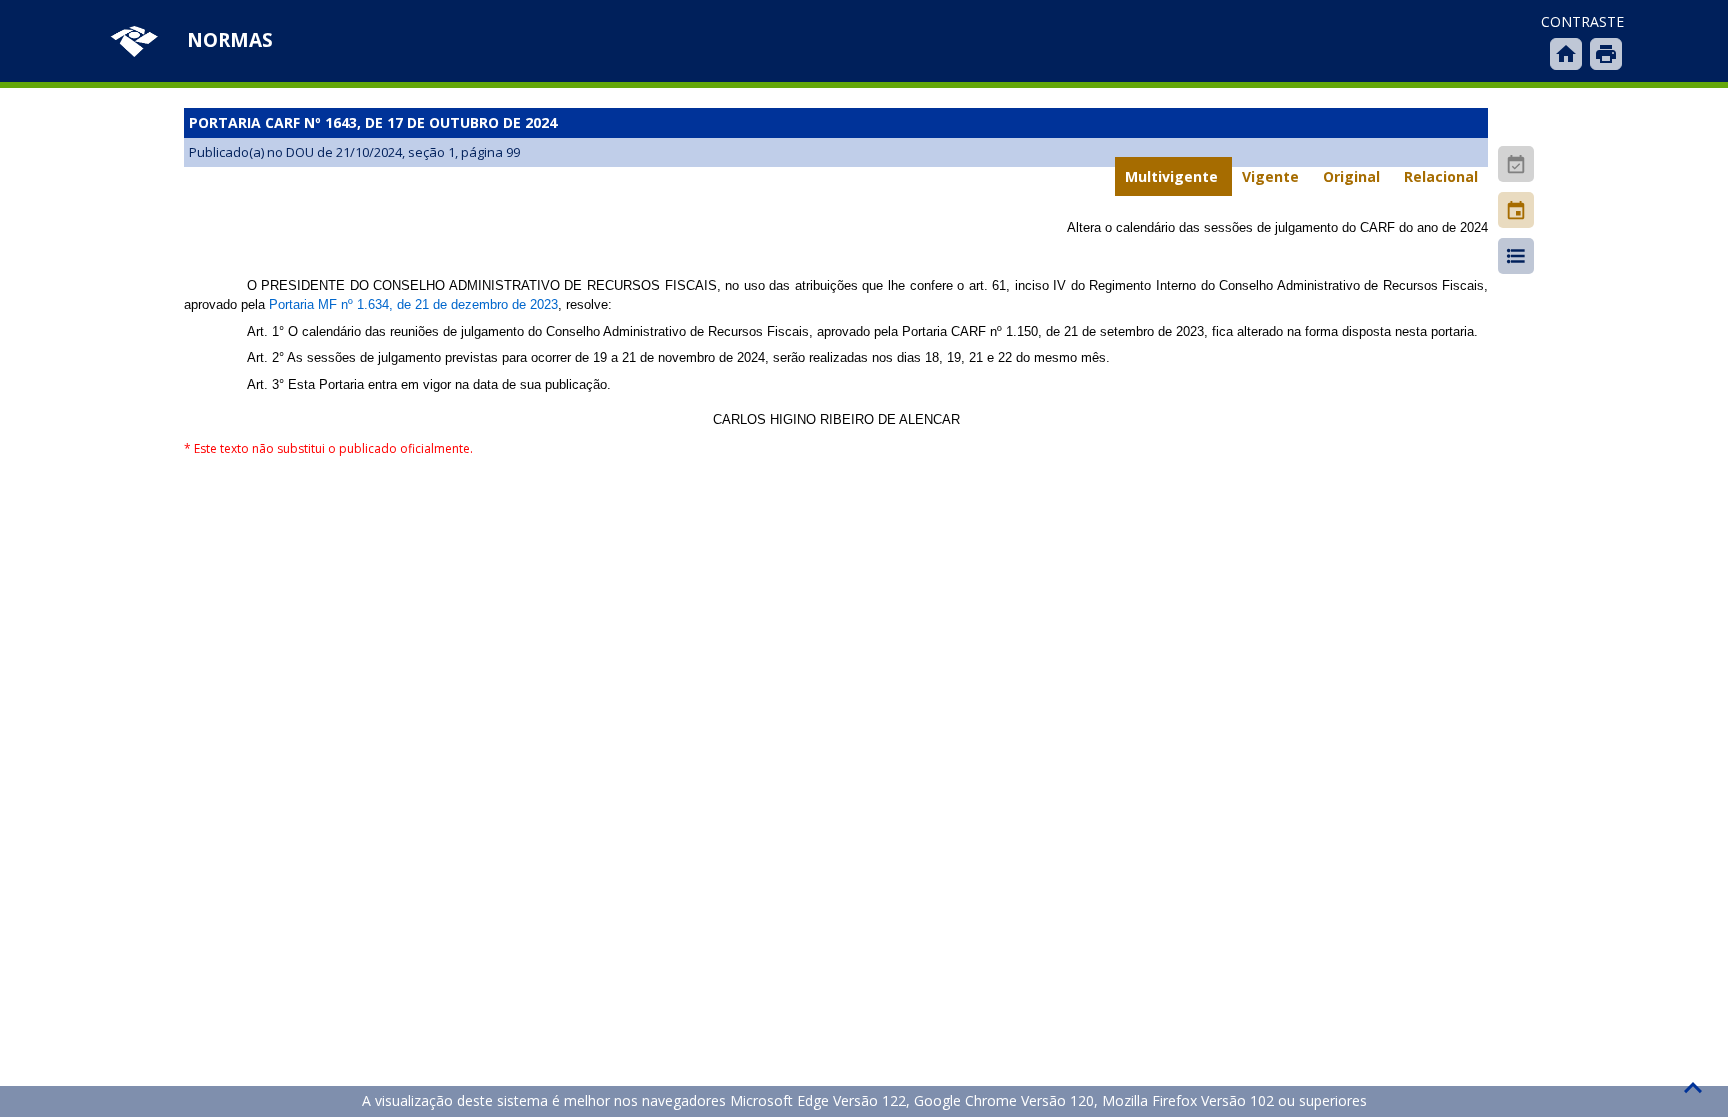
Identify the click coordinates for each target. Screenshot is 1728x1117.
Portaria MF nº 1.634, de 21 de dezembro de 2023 (413, 304)
